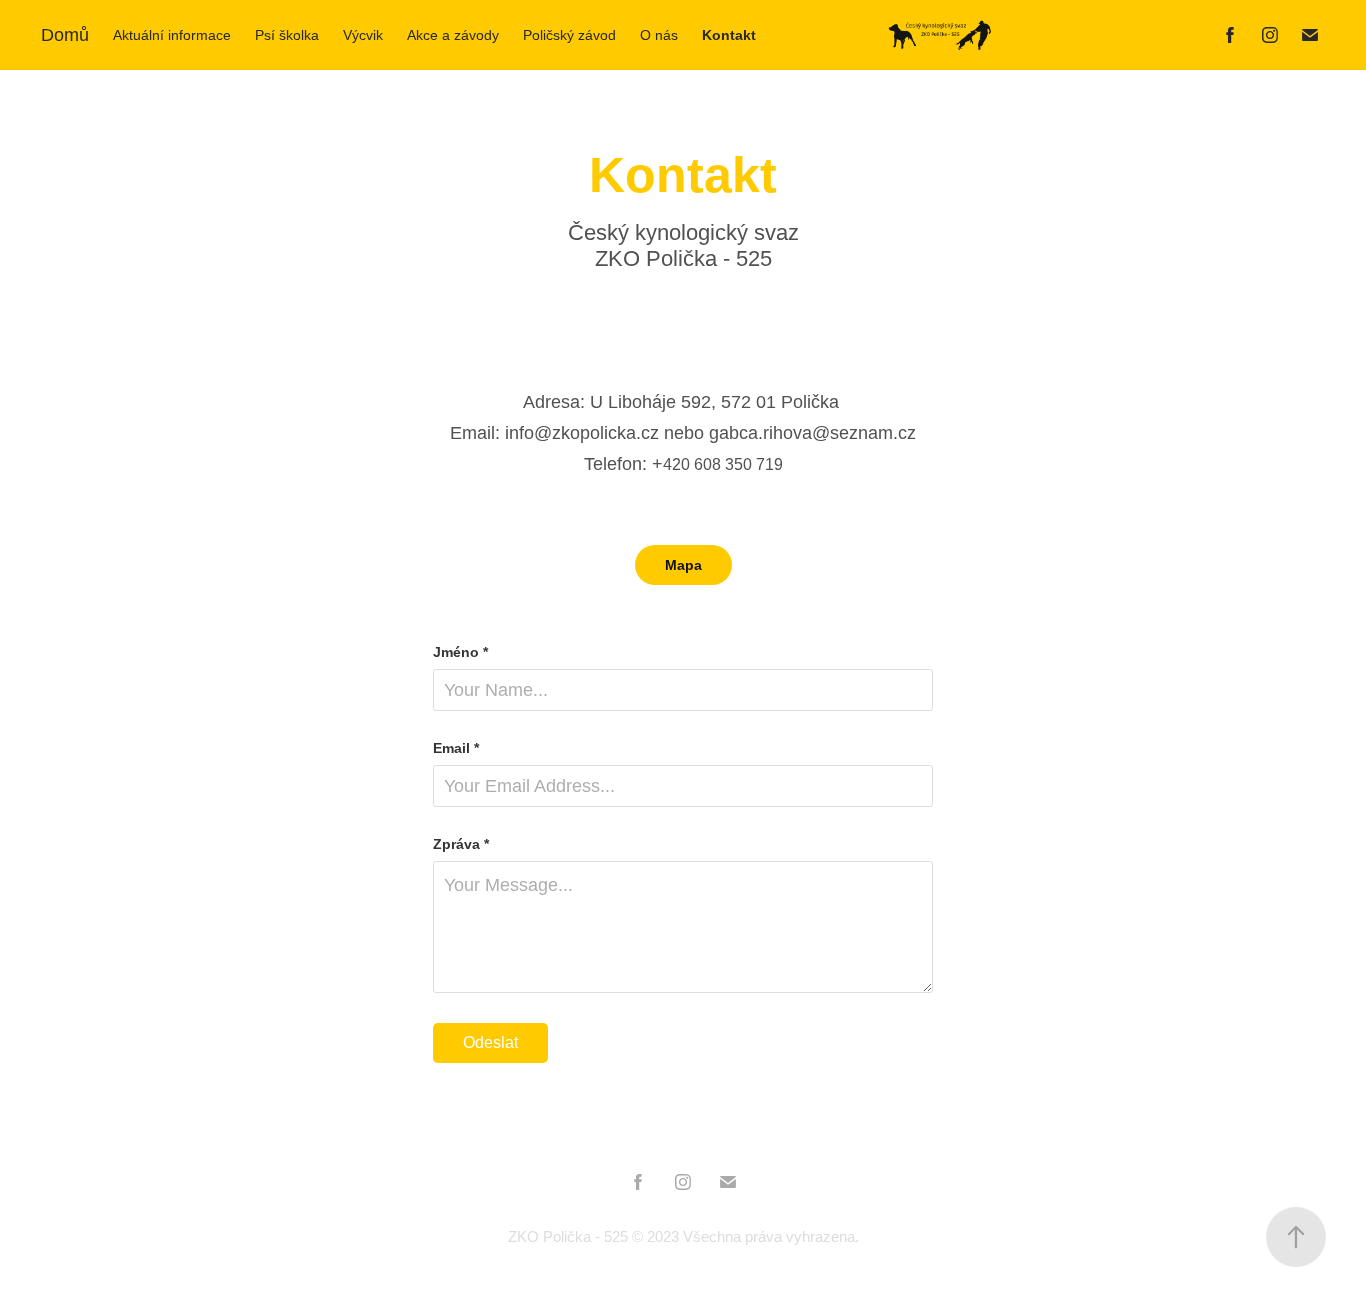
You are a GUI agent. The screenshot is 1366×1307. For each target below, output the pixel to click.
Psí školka (287, 35)
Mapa (683, 565)
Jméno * (460, 652)
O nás (659, 35)
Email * (456, 748)
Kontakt (729, 35)
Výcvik (363, 35)
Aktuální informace (172, 35)
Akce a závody (453, 35)
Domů (65, 35)
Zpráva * (461, 844)
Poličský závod (569, 35)
